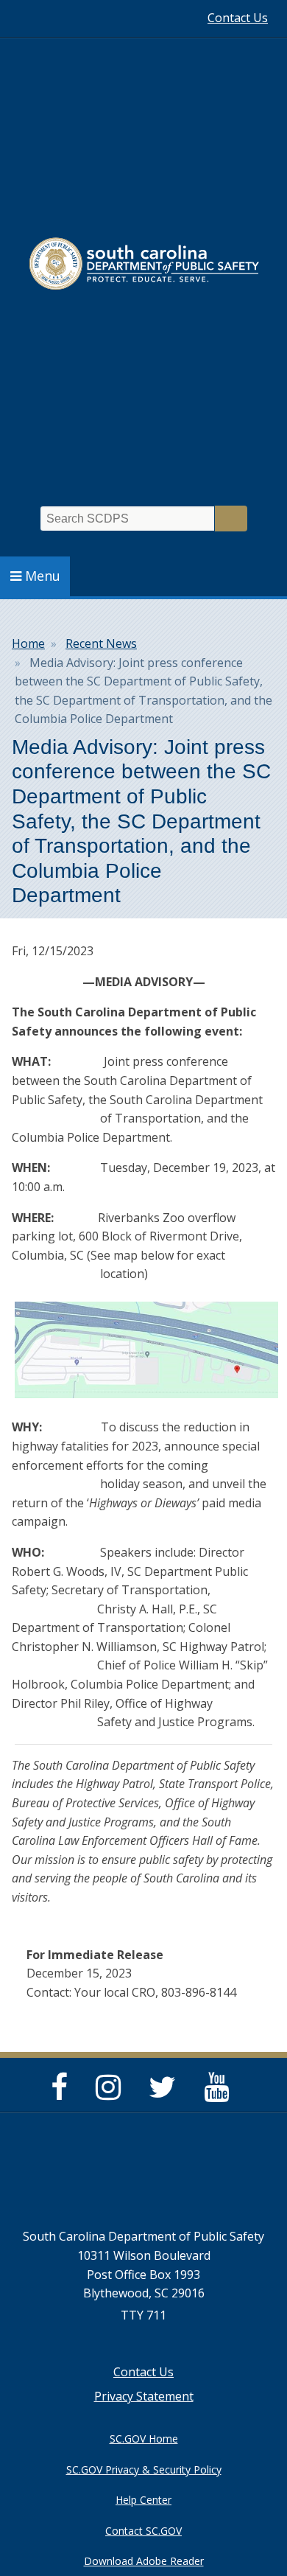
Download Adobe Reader (144, 2561)
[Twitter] (166, 2093)
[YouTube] (220, 2093)
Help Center (143, 2500)
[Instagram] (112, 2093)
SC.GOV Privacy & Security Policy (144, 2469)
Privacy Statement (144, 2396)
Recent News (101, 643)
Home (28, 643)
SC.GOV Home (144, 2439)
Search (231, 519)
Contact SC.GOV (143, 2531)
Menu (43, 576)
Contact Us (238, 18)
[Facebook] (63, 2093)
